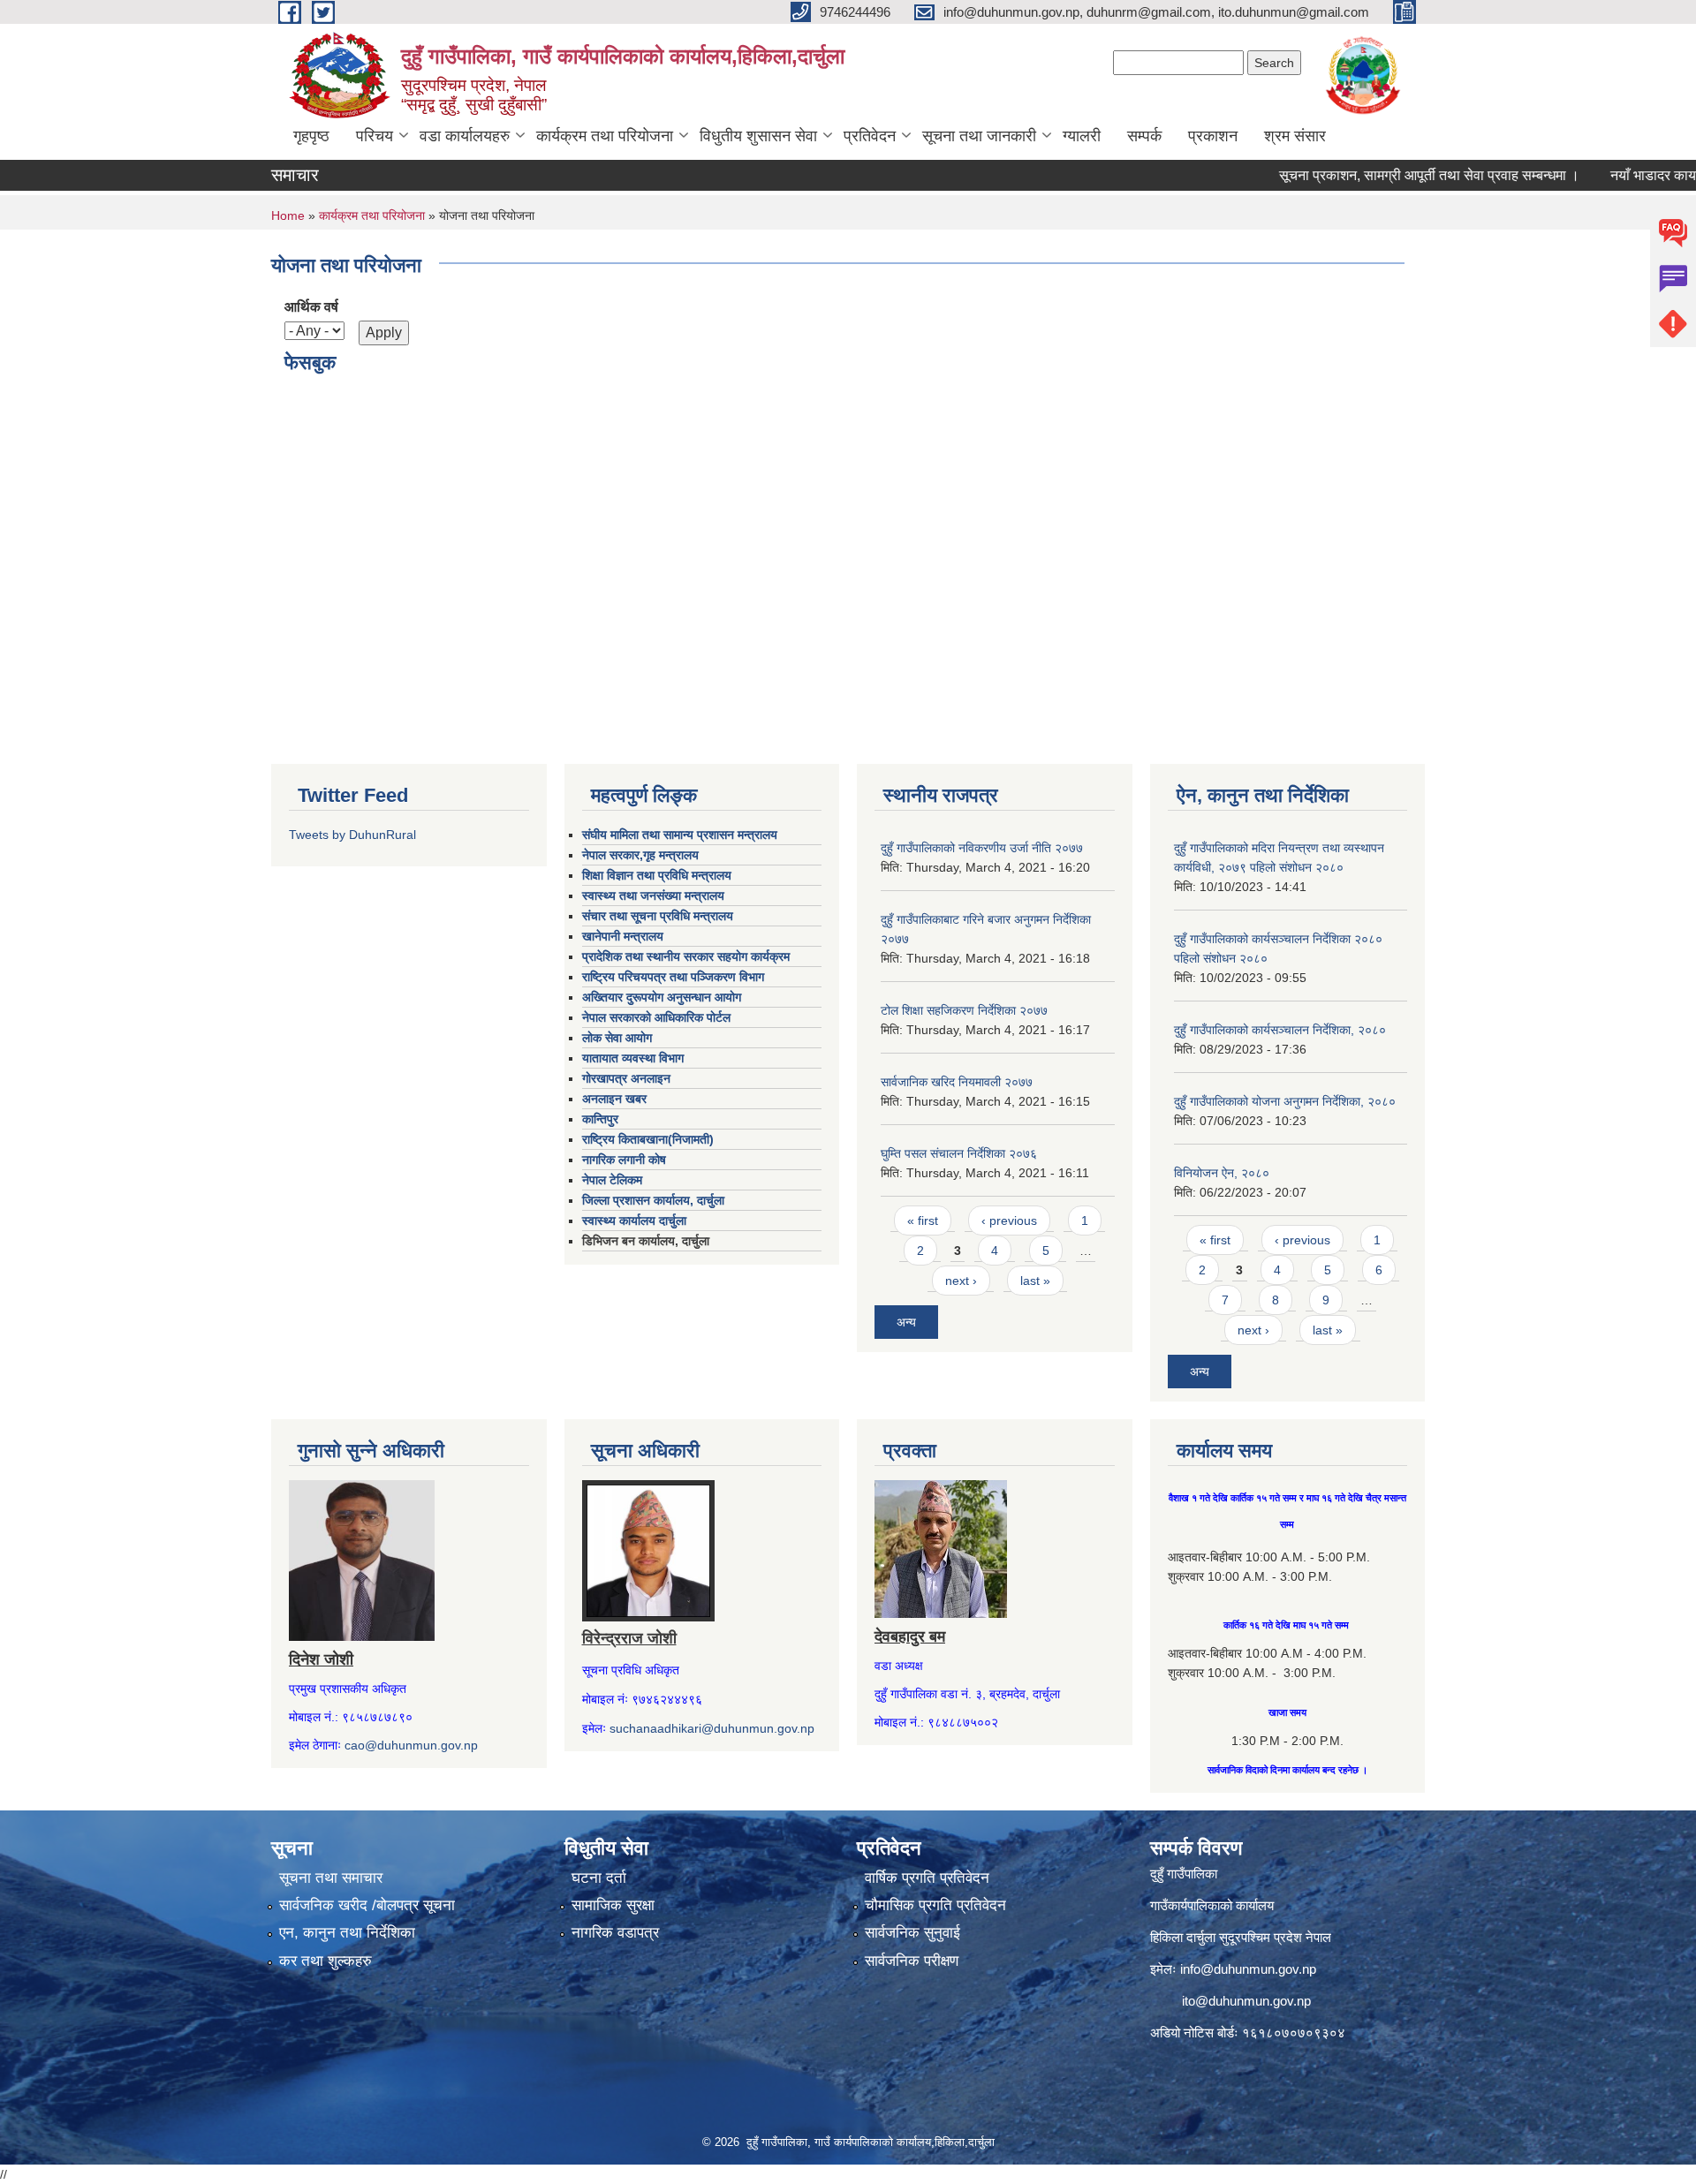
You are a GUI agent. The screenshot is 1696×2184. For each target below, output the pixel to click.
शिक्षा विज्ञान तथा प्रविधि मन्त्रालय (657, 875)
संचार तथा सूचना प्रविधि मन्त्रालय (658, 916)
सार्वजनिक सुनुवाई (912, 1933)
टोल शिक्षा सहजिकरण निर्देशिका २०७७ (964, 1010)
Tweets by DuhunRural (352, 835)
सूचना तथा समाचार (331, 1878)
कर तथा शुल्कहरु (326, 1961)
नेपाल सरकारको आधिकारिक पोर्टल (656, 1017)
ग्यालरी (1082, 136)
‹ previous (1009, 1220)
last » (1035, 1281)
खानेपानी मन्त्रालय (623, 936)
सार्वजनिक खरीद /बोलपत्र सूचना (367, 1905)
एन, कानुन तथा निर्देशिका (347, 1933)
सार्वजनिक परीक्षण (912, 1961)
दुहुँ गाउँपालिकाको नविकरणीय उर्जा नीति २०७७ (982, 848)
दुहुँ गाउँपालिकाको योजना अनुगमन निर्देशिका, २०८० (1285, 1101)
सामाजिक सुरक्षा (613, 1905)
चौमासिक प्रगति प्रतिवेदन (935, 1905)
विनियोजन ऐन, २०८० (1222, 1173)
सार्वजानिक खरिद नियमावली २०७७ (957, 1082)
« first (923, 1220)
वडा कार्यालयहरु (465, 136)
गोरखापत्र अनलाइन (626, 1078)
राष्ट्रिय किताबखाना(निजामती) (648, 1139)
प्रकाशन (1213, 136)
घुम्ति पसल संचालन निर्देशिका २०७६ (959, 1153)
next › (961, 1281)
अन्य (906, 1322)
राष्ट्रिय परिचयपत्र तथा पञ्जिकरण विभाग (673, 977)
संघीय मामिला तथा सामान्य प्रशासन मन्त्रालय (680, 835)
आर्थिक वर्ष (311, 307)
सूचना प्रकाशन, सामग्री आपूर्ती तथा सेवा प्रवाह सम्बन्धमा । (1385, 175)
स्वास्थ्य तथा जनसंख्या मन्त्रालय (653, 896)
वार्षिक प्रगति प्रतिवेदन (927, 1878)
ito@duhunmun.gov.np (1246, 2001)
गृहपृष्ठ (311, 136)
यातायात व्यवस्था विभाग (633, 1058)
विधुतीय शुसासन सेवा (758, 136)
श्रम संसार (1295, 136)
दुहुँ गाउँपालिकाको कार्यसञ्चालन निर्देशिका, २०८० (1280, 1030)
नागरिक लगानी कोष (624, 1160)
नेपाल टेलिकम (612, 1180)
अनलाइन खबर (614, 1099)
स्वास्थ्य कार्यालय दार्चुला (634, 1220)
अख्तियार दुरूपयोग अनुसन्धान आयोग (662, 997)
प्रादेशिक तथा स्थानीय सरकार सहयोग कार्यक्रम (686, 956)
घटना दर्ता (599, 1878)
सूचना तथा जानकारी (979, 136)
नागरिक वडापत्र (615, 1933)
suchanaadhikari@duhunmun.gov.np (712, 1728)
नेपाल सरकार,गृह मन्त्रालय (640, 855)
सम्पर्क (1144, 136)
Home (288, 215)
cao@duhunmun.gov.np (411, 1745)
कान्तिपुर (600, 1119)
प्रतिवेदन (870, 136)
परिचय (375, 136)
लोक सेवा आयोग (617, 1038)
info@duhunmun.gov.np (1248, 1969)
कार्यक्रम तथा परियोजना (605, 136)
